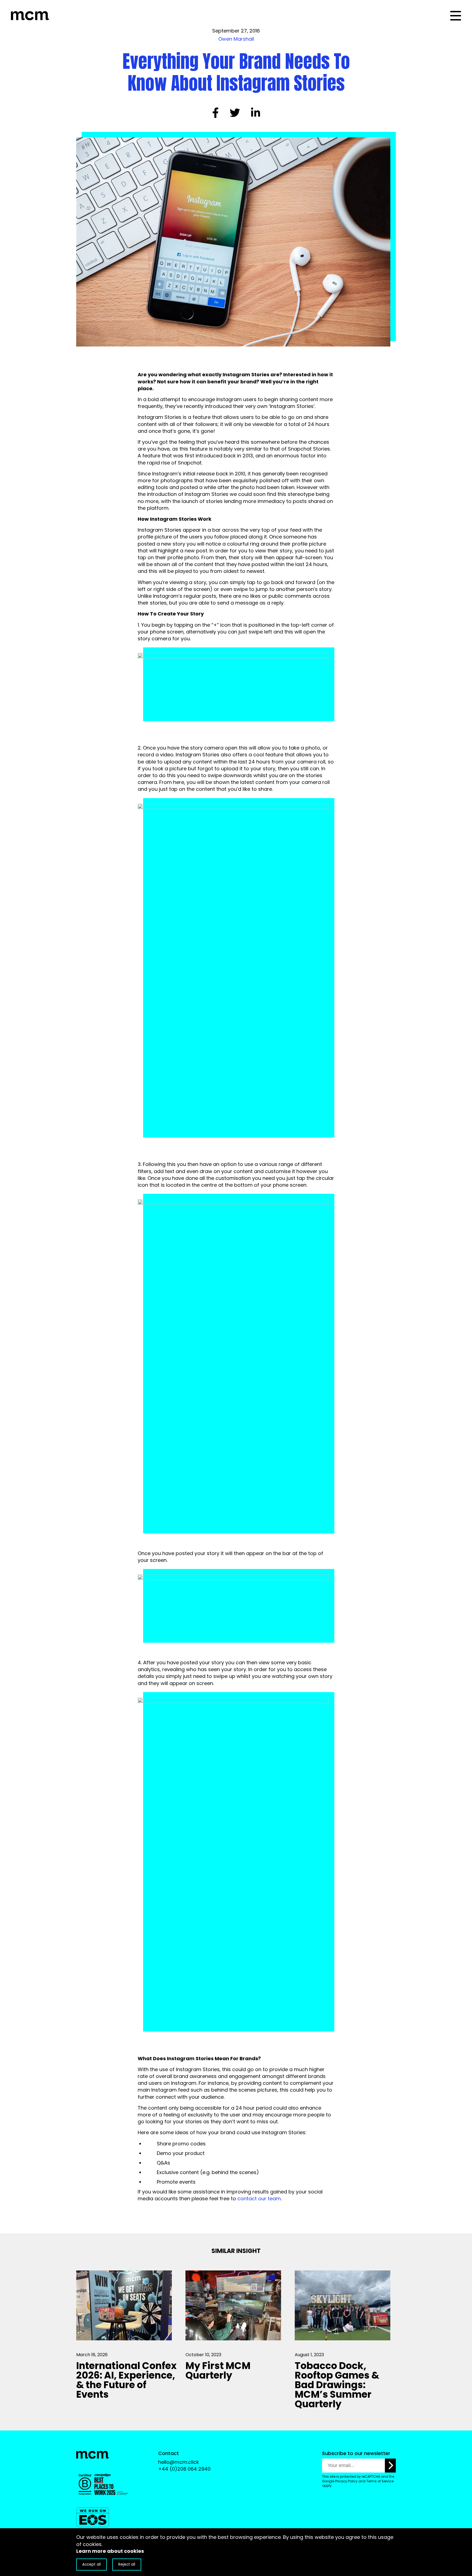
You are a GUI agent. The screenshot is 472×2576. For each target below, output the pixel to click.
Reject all (127, 2564)
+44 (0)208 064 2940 (184, 2469)
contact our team (259, 2199)
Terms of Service (380, 2481)
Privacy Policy (346, 2481)
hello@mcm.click (179, 2462)
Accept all (92, 2564)
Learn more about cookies (110, 2551)
